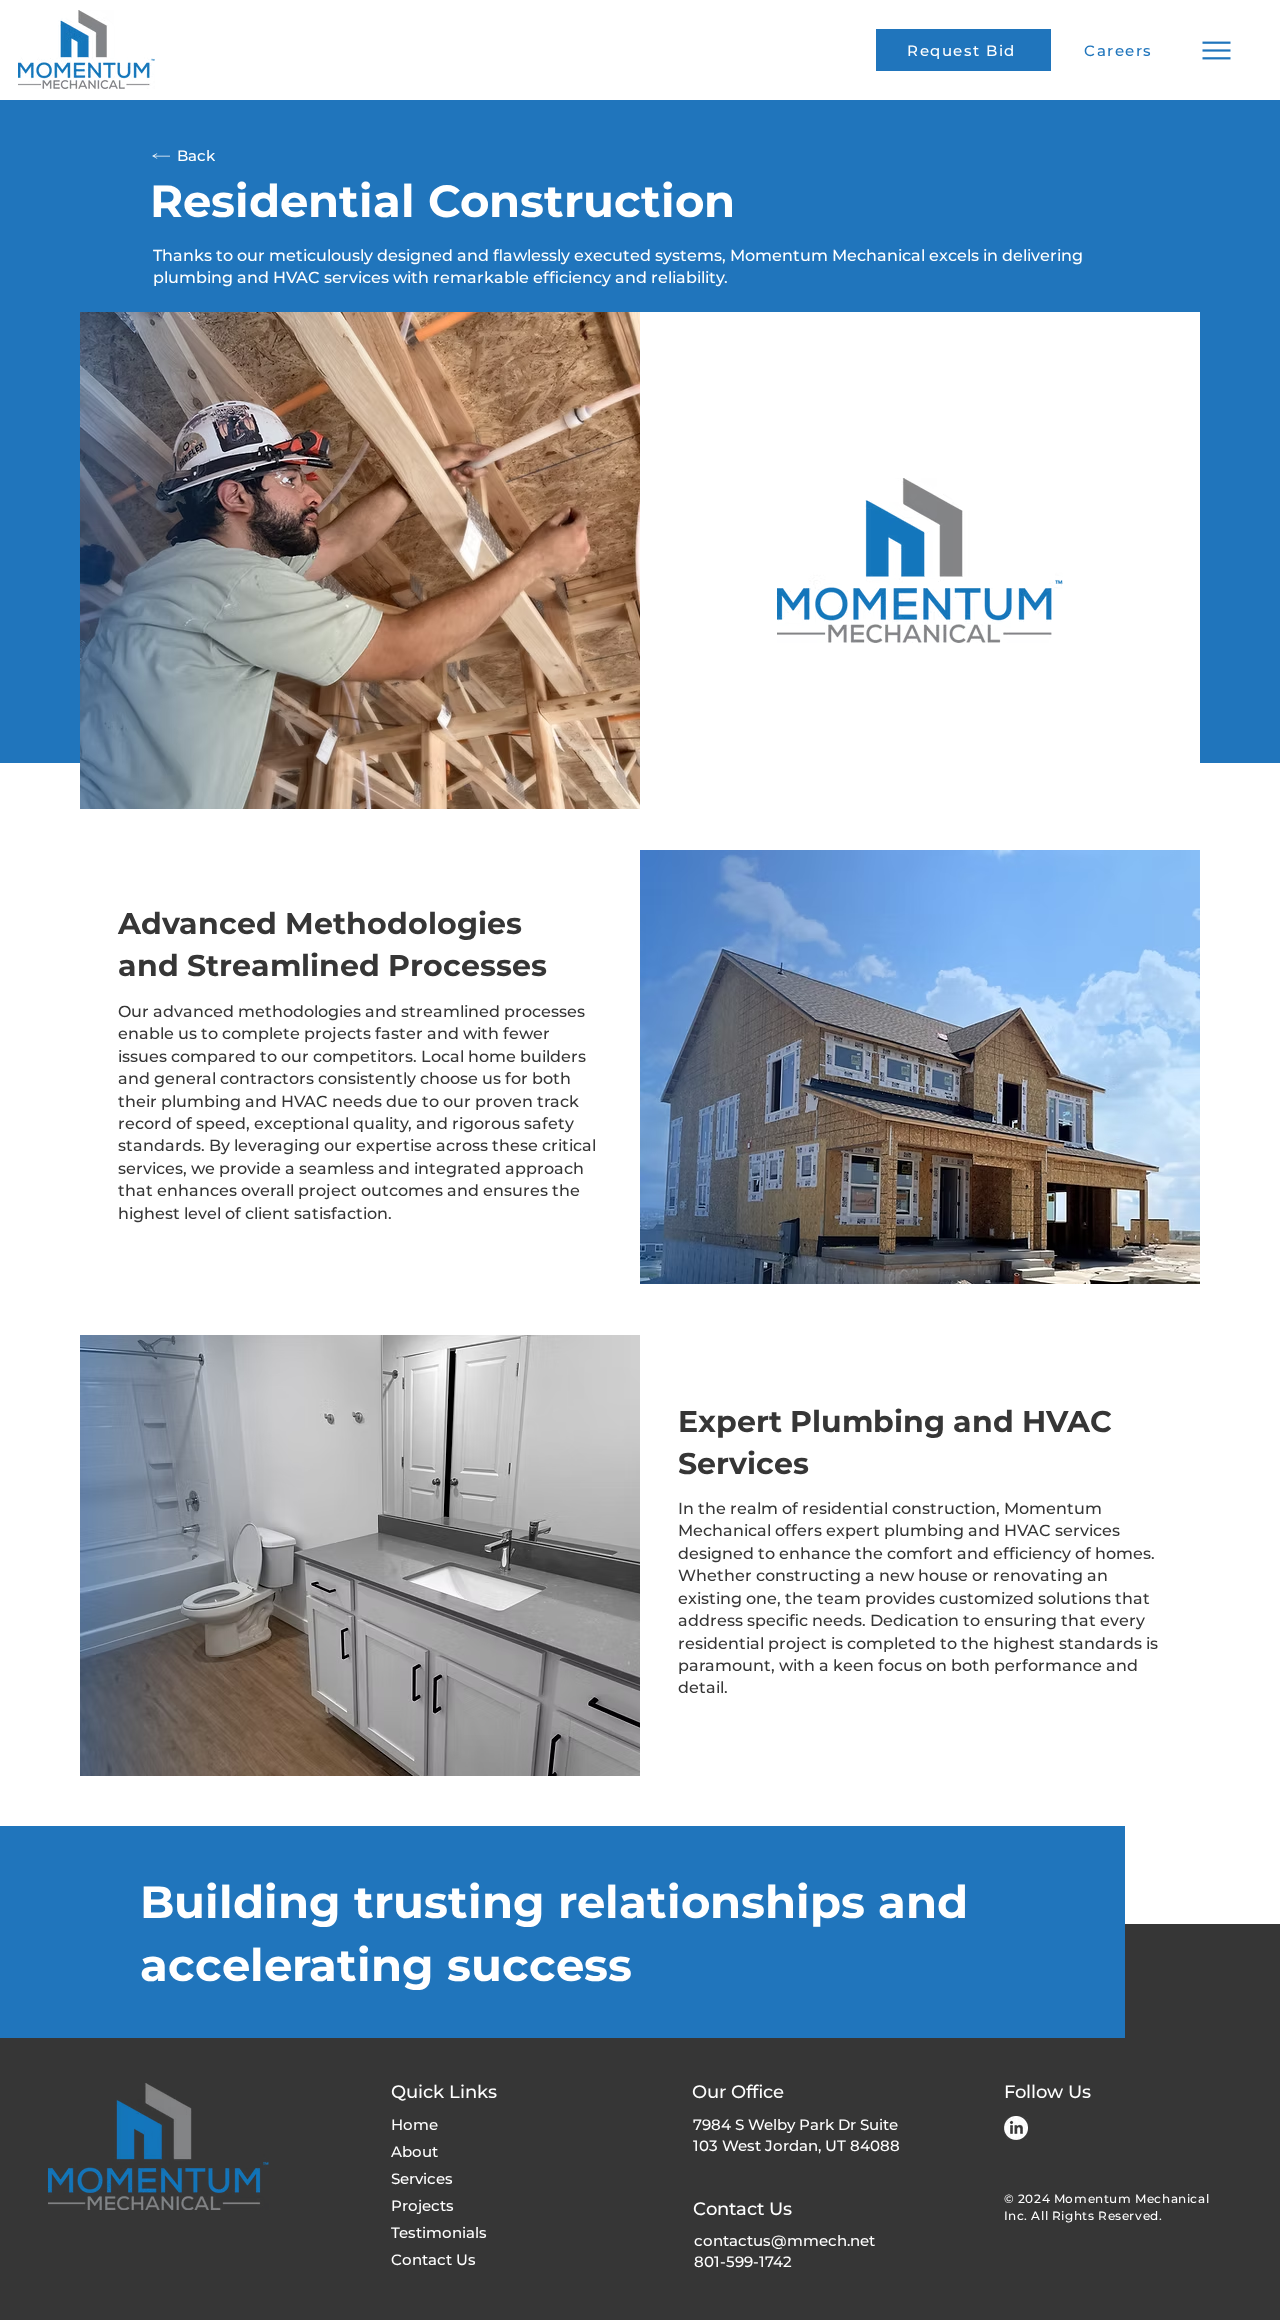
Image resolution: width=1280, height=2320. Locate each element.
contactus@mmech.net (784, 2240)
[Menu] (1216, 50)
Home (414, 2124)
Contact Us (433, 2259)
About (414, 2151)
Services (422, 2178)
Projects (422, 2205)
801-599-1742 (743, 2261)
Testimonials (439, 2232)
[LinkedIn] (1016, 2128)
